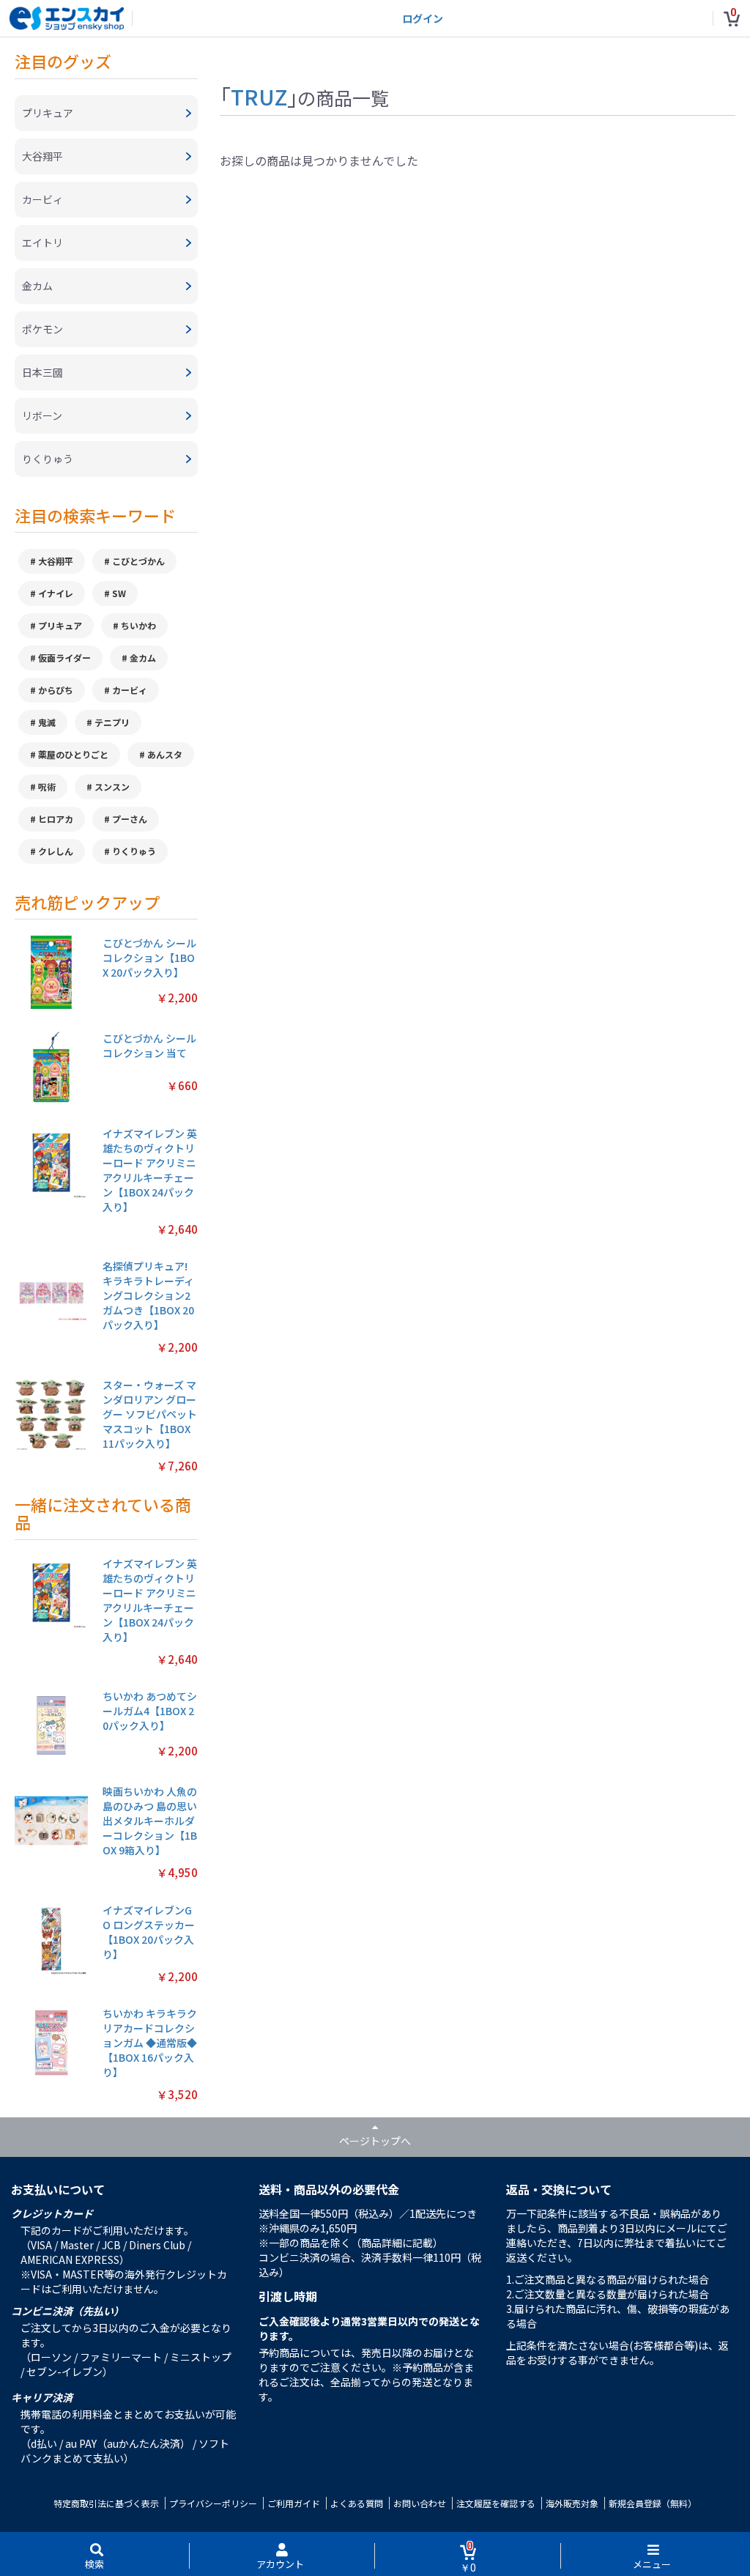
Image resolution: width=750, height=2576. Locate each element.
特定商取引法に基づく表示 (106, 2503)
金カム (143, 658)
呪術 (47, 787)
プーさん (130, 819)
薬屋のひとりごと (73, 754)
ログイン (423, 18)
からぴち (56, 690)
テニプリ (112, 722)
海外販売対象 (572, 2503)
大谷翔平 (56, 561)
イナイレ (56, 593)
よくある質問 (357, 2503)
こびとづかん (138, 561)
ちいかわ (138, 625)
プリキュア (60, 625)
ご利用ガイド (294, 2503)
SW (119, 593)
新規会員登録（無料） (653, 2503)
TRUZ (259, 96)
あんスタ (165, 754)
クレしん (56, 851)
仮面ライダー (64, 658)
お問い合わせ (420, 2503)
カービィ (130, 690)
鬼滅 (47, 722)
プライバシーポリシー (213, 2503)
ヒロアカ (56, 819)
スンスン (112, 787)
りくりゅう (134, 851)
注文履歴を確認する (496, 2503)
